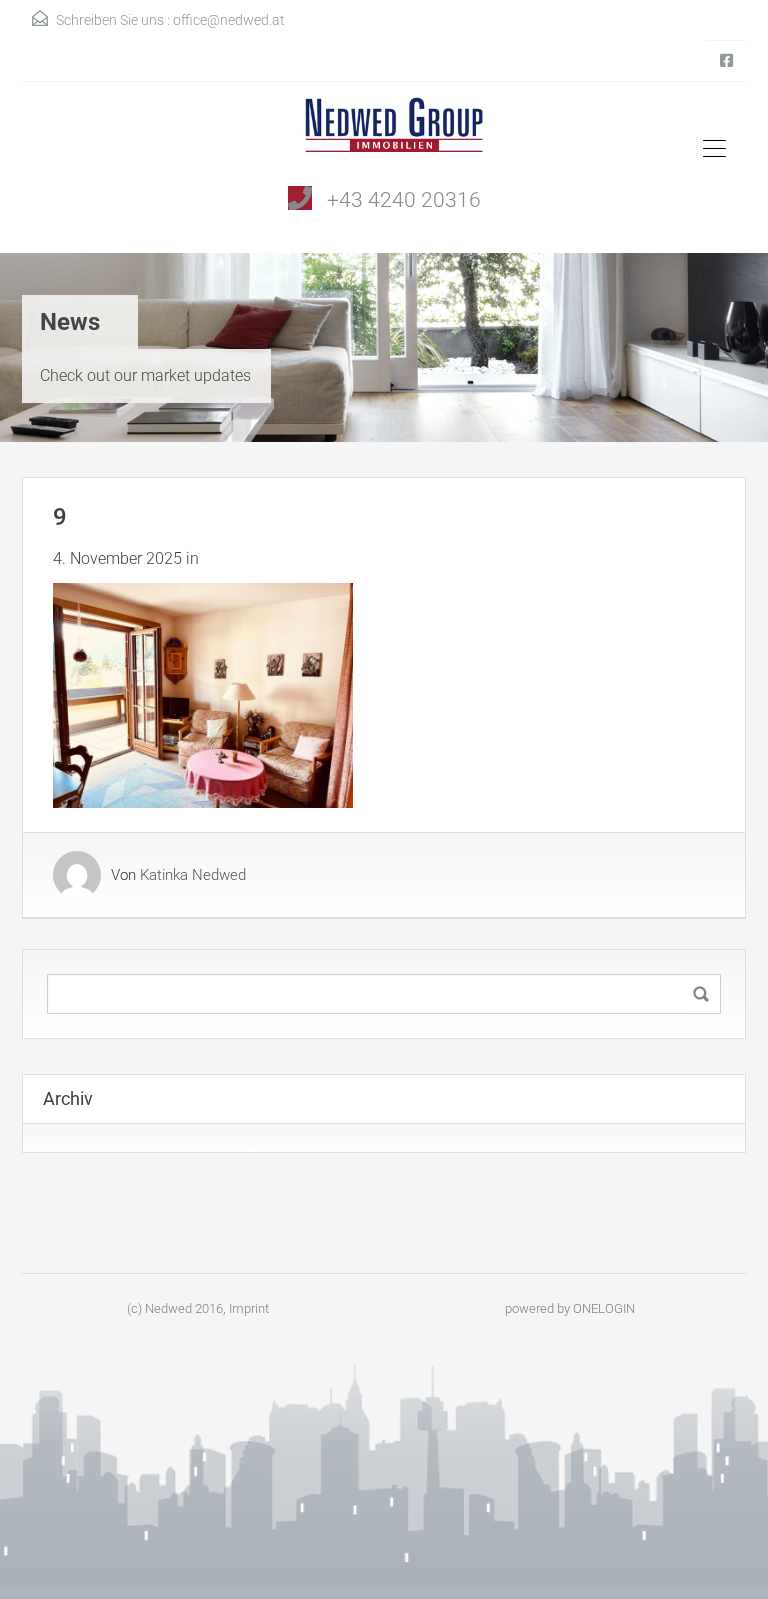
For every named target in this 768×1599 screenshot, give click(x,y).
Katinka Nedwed (193, 875)
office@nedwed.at (229, 20)
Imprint (249, 1308)
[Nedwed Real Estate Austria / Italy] (384, 132)
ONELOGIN (604, 1308)
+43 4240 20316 (404, 200)
